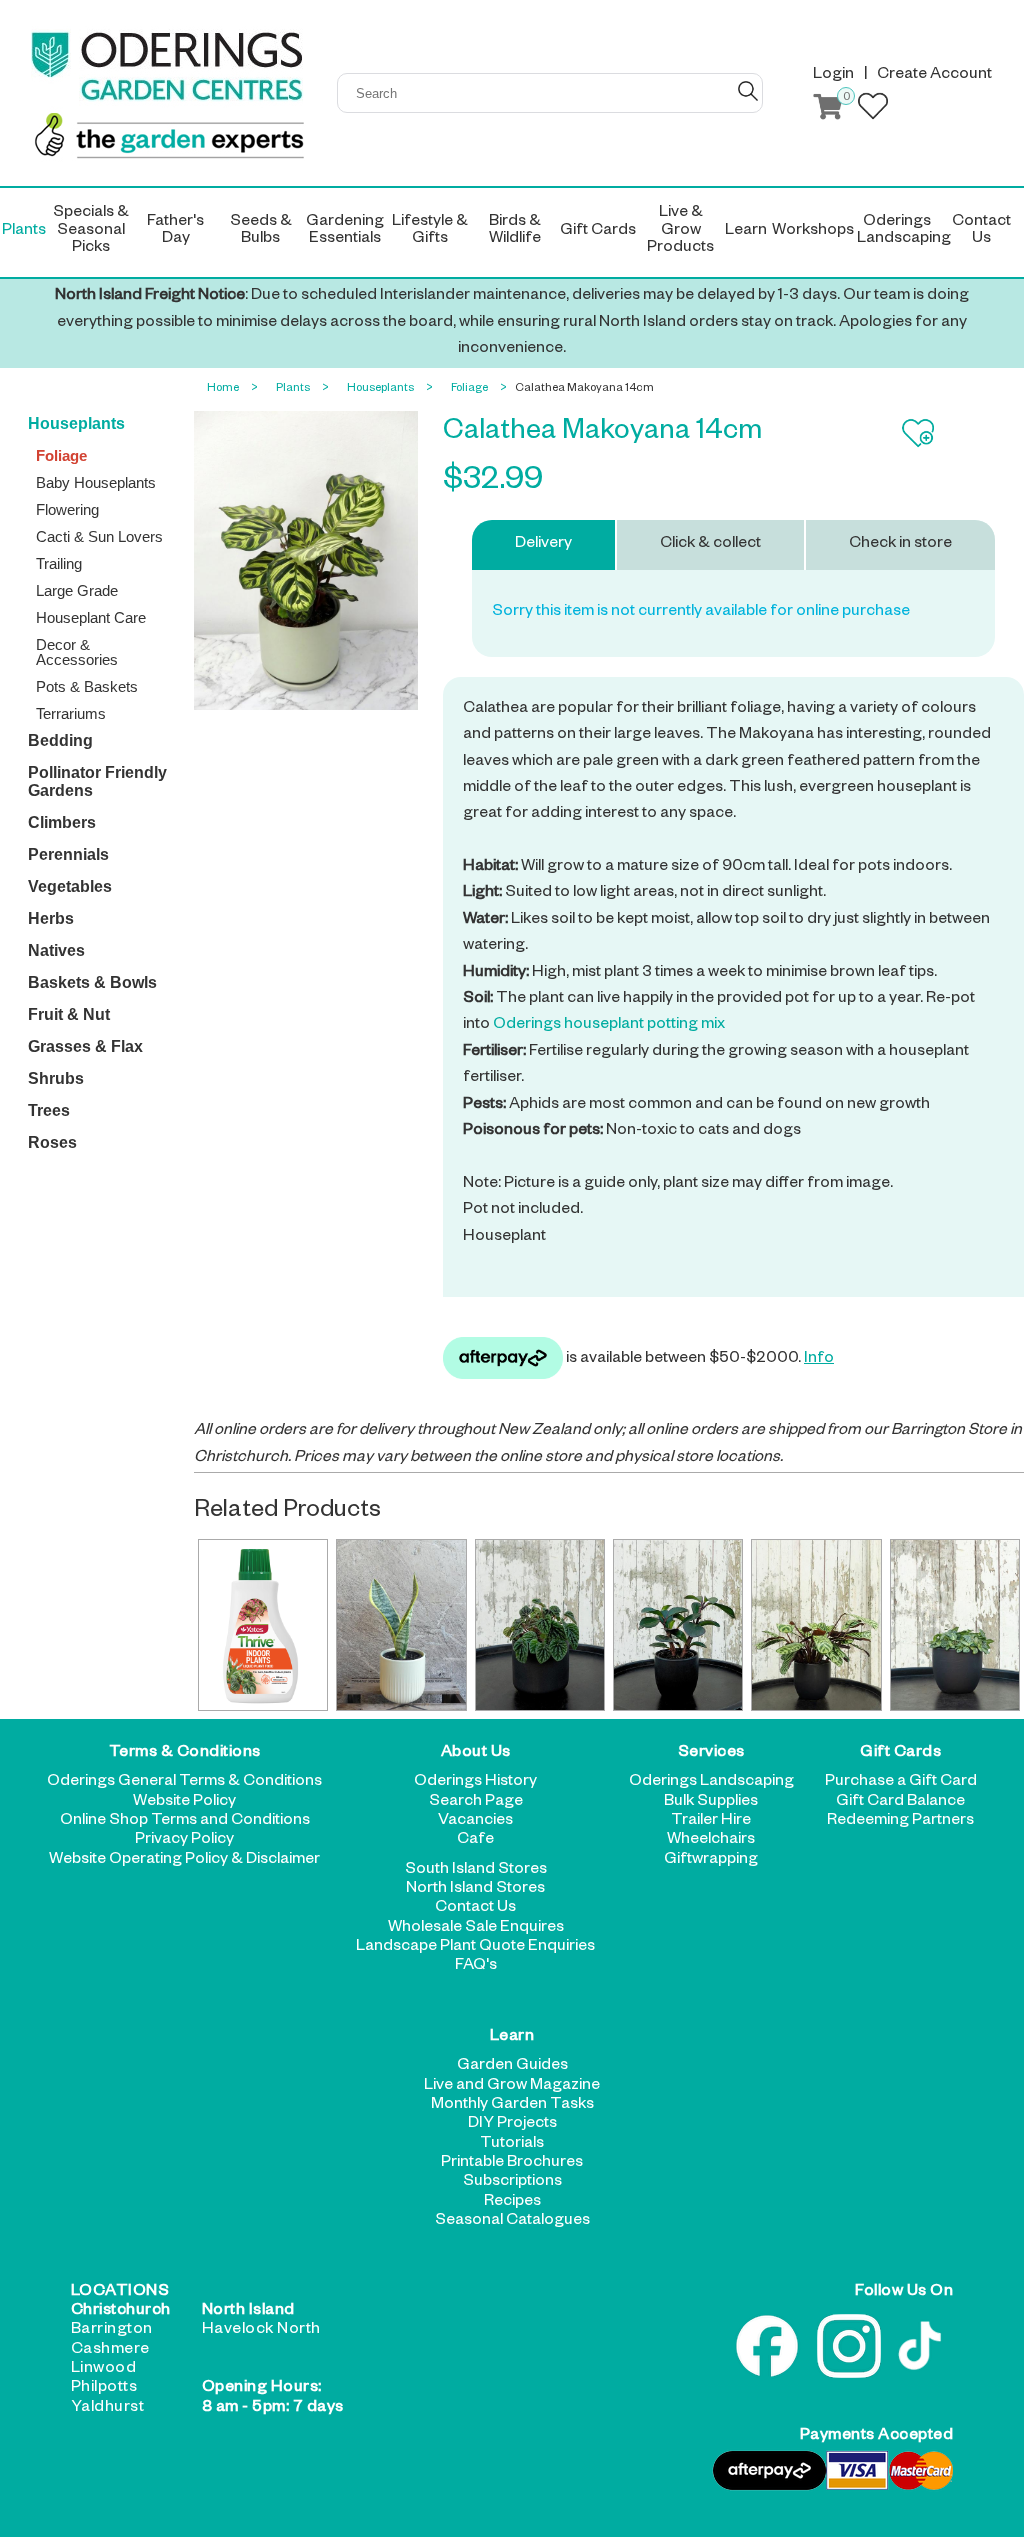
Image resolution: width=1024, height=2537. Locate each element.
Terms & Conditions (185, 1754)
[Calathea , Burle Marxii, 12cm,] (816, 1625)
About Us (476, 1754)
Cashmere (110, 2351)
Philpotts (104, 2389)
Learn (512, 2038)
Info (819, 1360)
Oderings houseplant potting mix (609, 1026)
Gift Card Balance (900, 1803)
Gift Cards (900, 1754)
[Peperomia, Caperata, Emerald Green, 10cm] (540, 1625)
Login (833, 76)
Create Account (934, 76)
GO (748, 91)
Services (711, 1754)
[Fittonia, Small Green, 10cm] (955, 1625)
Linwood (104, 2370)
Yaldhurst (108, 2409)
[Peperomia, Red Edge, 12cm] (678, 1625)
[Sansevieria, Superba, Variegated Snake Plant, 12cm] (401, 1625)
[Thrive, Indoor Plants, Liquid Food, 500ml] (263, 1625)
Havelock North (261, 2331)
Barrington (112, 2331)
